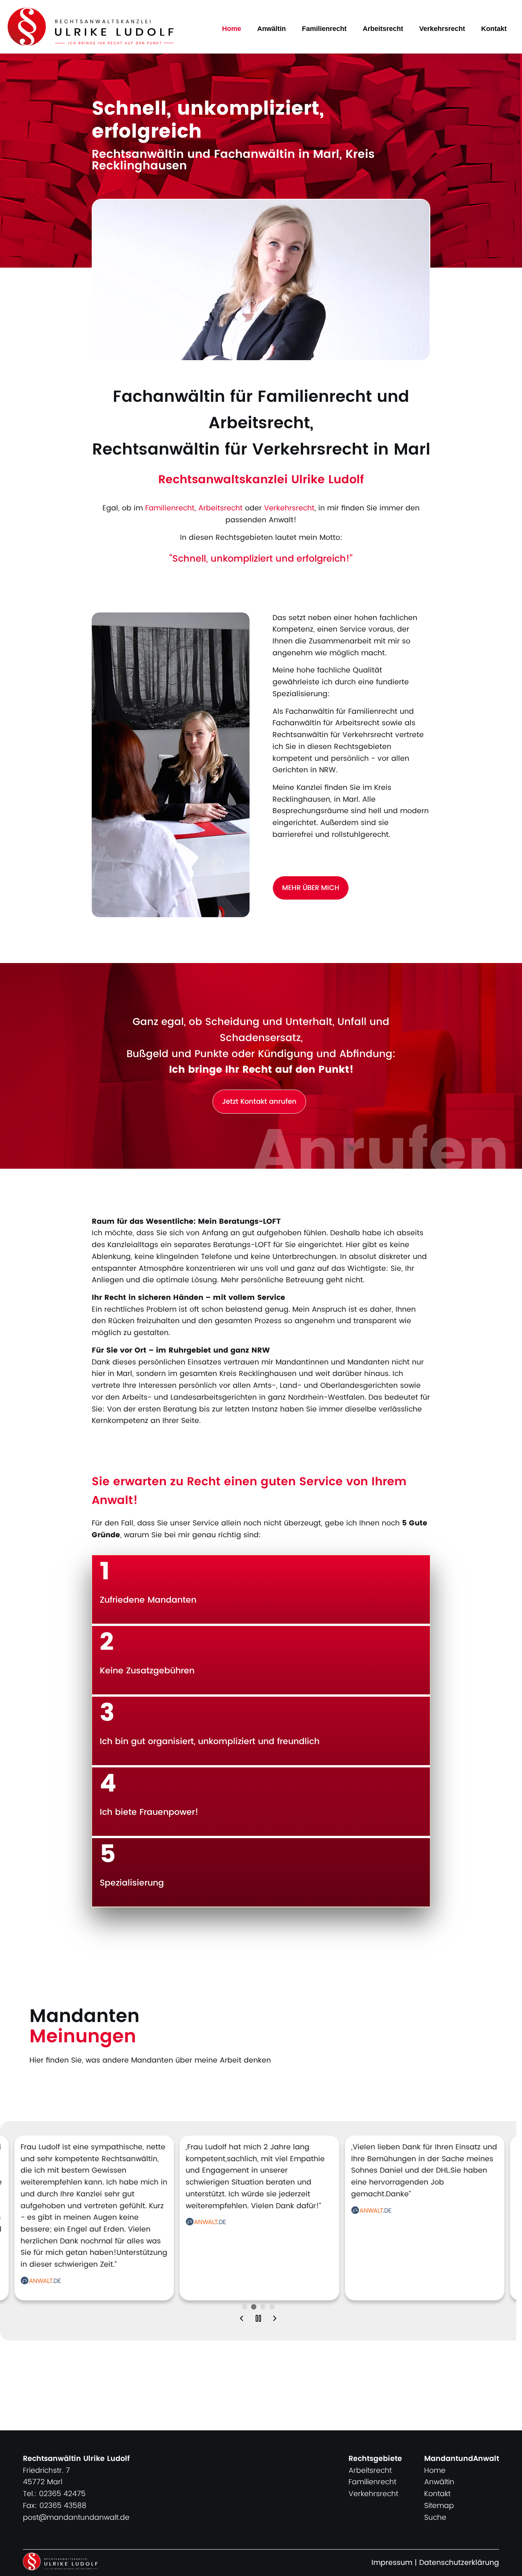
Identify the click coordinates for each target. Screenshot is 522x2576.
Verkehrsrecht (442, 29)
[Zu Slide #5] (245, 2307)
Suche (435, 2518)
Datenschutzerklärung (459, 2563)
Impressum (392, 2563)
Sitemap (439, 2506)
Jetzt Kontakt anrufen (259, 1102)
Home (232, 29)
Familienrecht (324, 29)
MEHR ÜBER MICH (311, 888)
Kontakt (494, 29)
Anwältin (272, 29)
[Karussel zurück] (242, 2320)
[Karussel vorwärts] (275, 2320)
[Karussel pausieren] (258, 2320)
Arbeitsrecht (383, 29)
